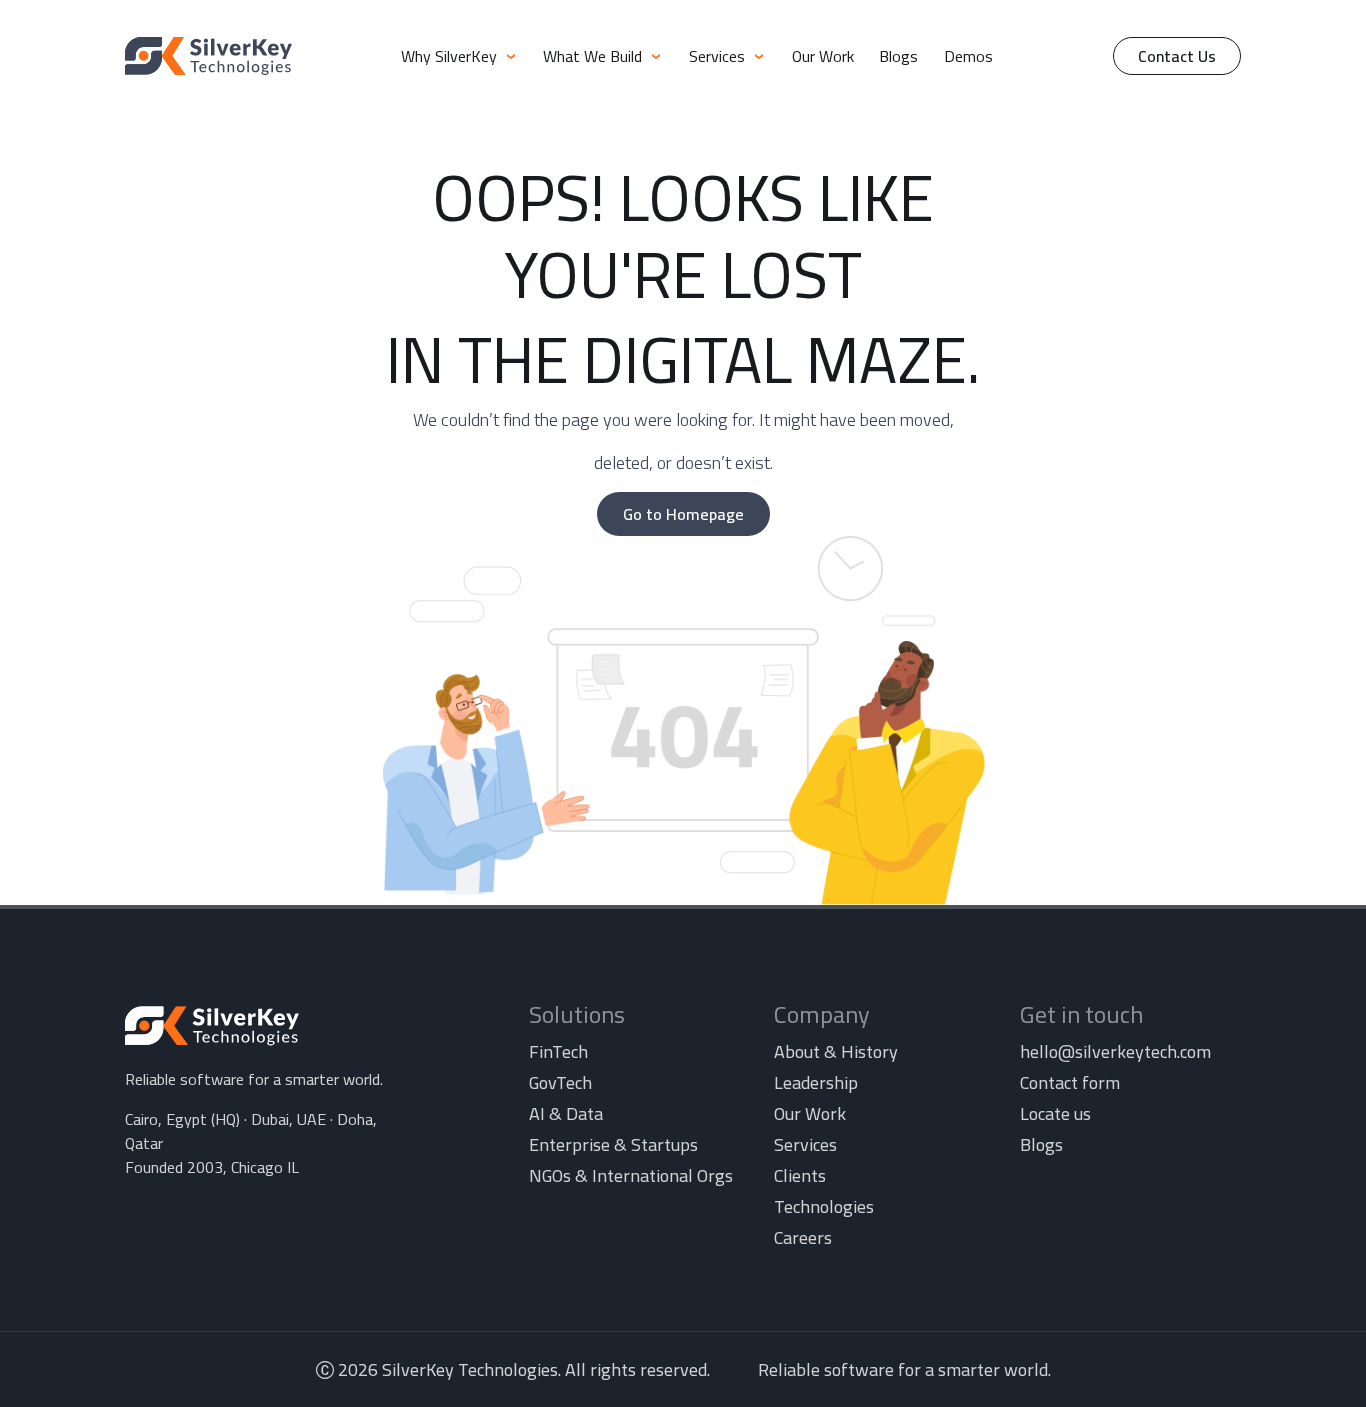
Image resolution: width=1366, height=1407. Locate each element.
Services (805, 1144)
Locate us (1055, 1113)
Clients (800, 1175)
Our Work (823, 56)
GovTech (560, 1082)
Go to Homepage (683, 514)
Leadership (816, 1082)
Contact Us (1177, 56)
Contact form (1070, 1082)
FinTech (558, 1051)
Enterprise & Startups (613, 1144)
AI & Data (566, 1113)
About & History (836, 1051)
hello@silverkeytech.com (1115, 1051)
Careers (803, 1237)
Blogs (898, 56)
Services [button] (719, 56)
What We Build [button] (594, 56)
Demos (968, 56)
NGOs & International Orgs (631, 1175)
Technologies (824, 1206)
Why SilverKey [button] (451, 56)
